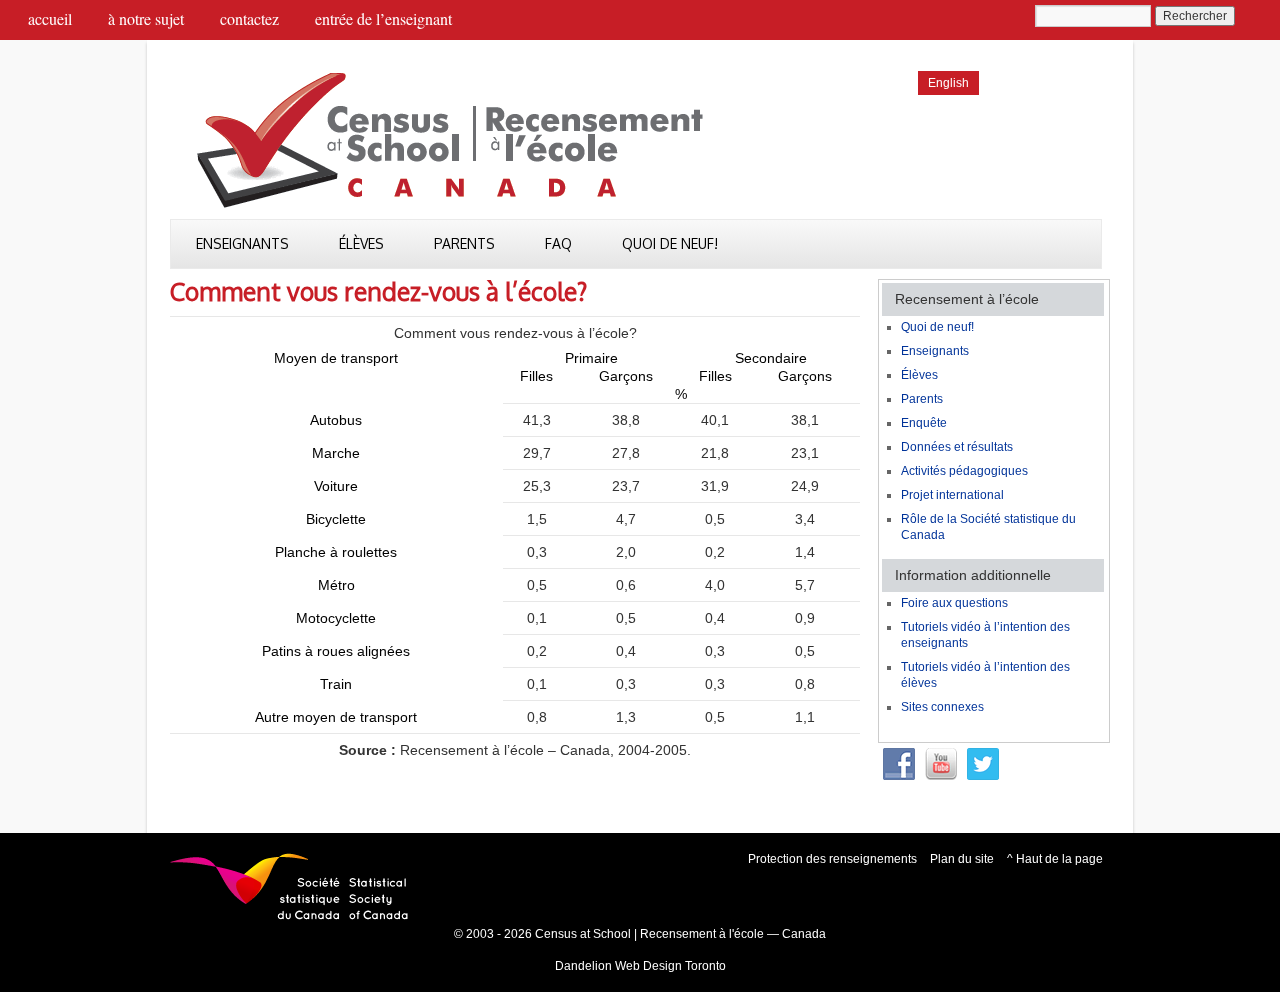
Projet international (952, 495)
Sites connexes (942, 707)
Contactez (249, 18)
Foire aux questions (954, 603)
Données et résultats (957, 447)
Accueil (50, 18)
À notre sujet (146, 18)
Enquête (924, 423)
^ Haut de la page (1055, 859)
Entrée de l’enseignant (383, 18)
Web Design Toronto (670, 966)
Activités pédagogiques (964, 471)
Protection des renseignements (832, 859)
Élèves (361, 243)
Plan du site (962, 859)
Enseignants (242, 243)
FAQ (558, 243)
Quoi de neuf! (670, 243)
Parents (464, 243)
